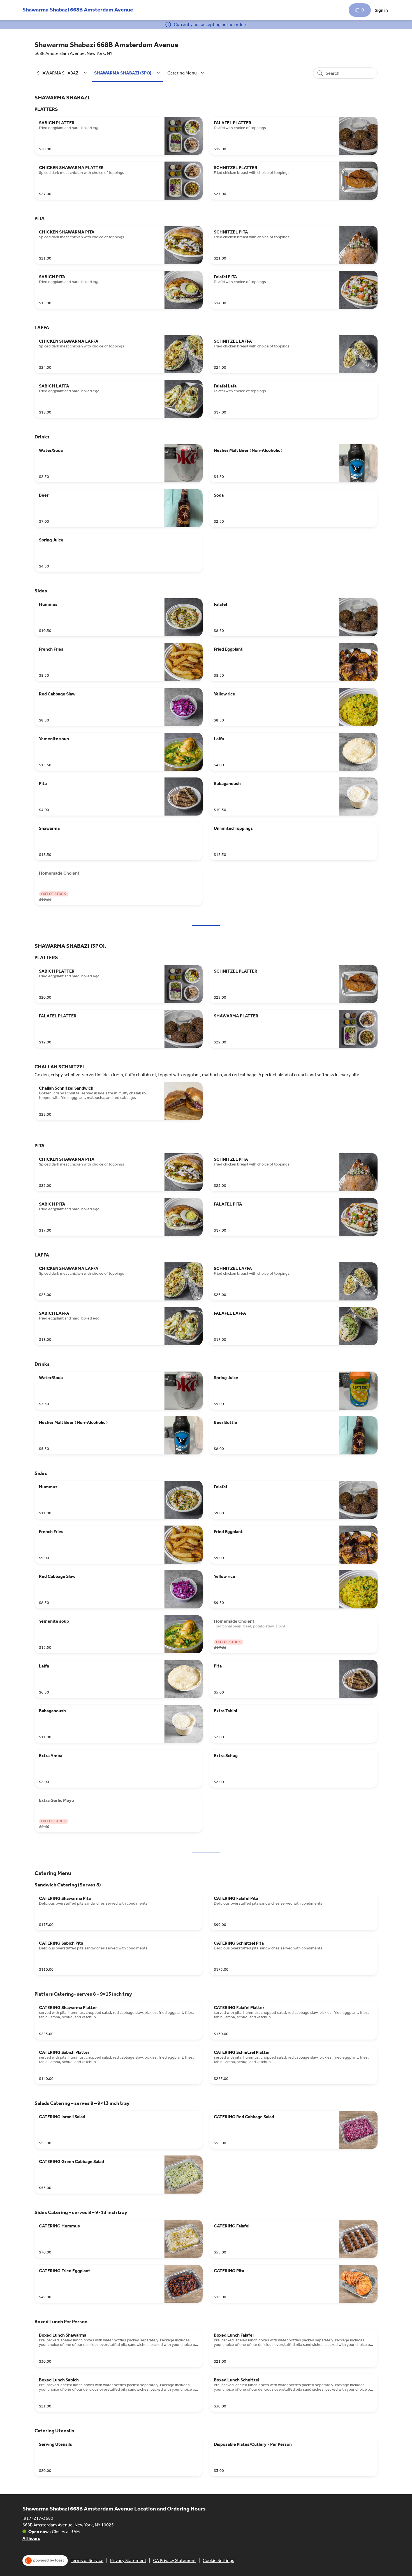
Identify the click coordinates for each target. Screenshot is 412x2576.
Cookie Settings (218, 2560)
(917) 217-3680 (38, 2518)
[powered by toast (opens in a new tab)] (45, 2561)
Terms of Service (87, 2560)
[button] (63, 73)
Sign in (381, 10)
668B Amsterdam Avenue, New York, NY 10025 (68, 2525)
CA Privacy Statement (174, 2560)
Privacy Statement (128, 2560)
